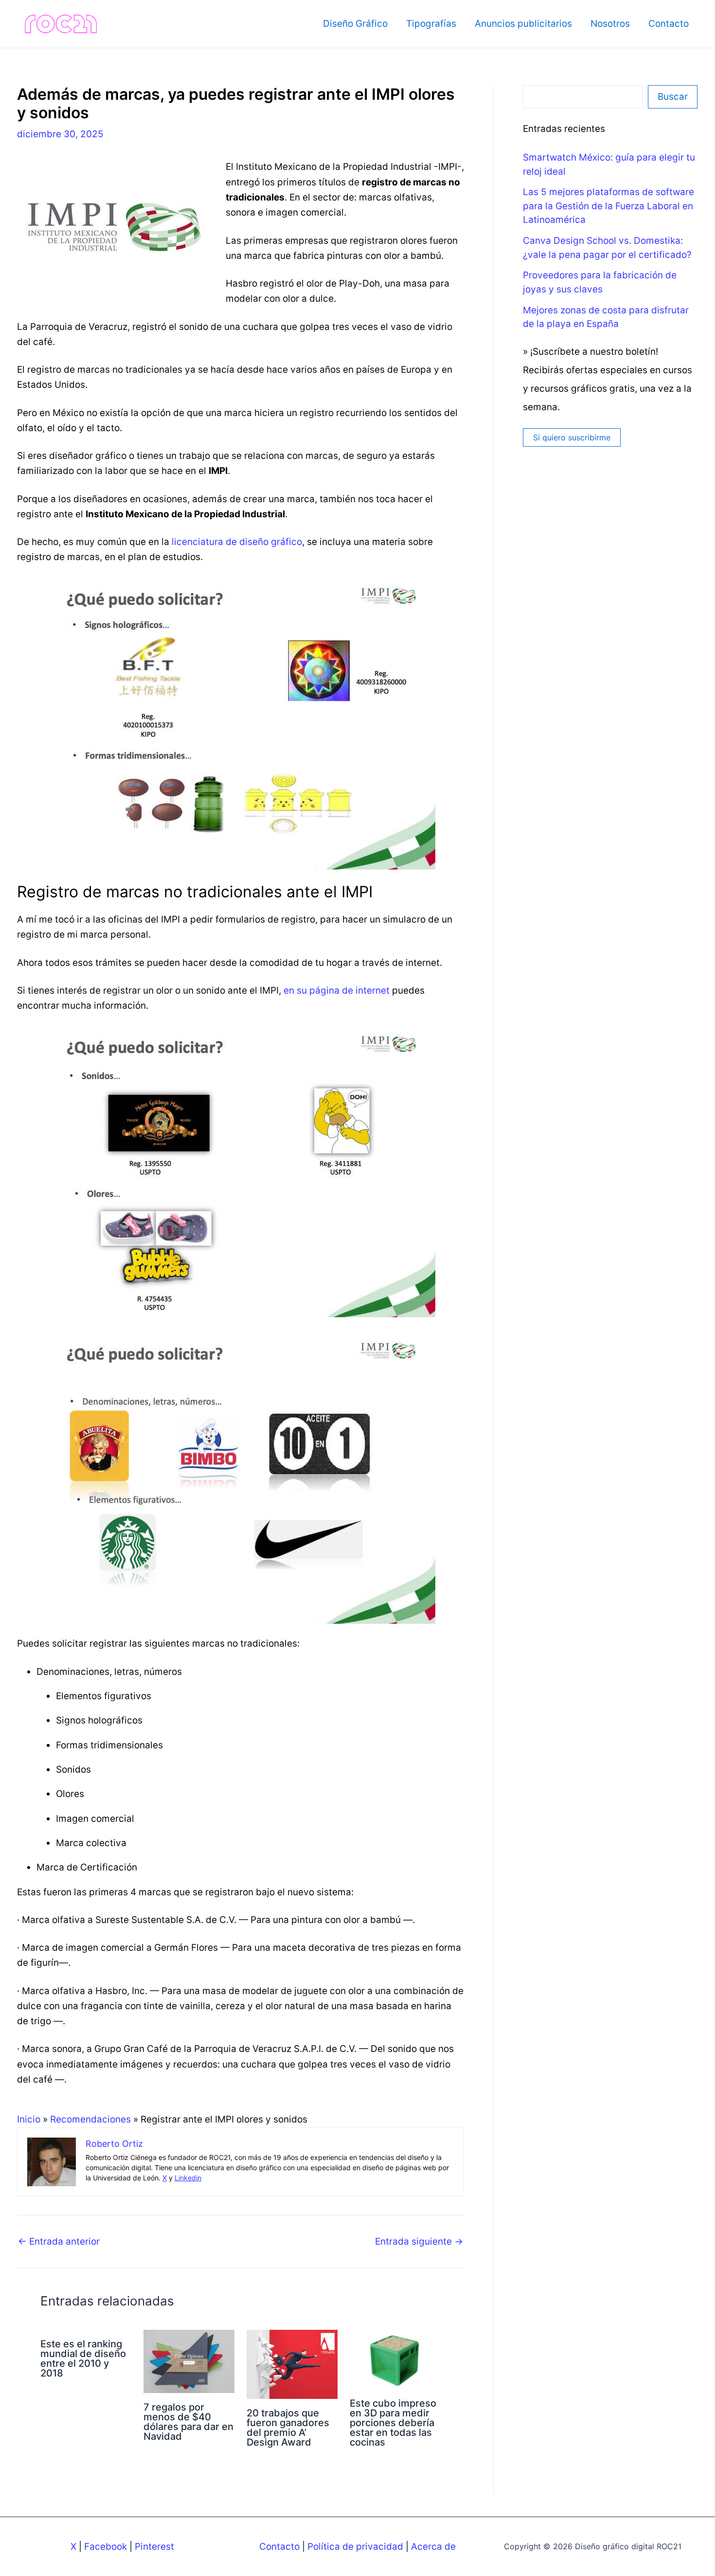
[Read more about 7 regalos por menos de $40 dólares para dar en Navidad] (189, 2361)
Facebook (106, 2547)
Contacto (669, 24)
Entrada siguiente (419, 2241)
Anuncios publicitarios (523, 24)
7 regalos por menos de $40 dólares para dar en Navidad (188, 2422)
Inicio (29, 2119)
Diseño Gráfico (355, 24)
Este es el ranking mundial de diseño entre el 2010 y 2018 (83, 2358)
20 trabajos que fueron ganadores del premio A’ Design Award (288, 2428)
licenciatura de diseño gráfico (237, 542)
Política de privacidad (355, 2547)
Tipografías (431, 24)
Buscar (673, 97)
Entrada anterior (59, 2241)
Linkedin (188, 2178)
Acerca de (433, 2547)
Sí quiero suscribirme (572, 437)
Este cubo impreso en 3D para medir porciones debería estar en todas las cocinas (393, 2423)
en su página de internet (337, 990)
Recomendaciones (90, 2119)
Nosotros (610, 24)
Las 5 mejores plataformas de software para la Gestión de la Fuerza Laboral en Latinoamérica (608, 206)
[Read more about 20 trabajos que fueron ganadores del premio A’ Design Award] (292, 2364)
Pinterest (154, 2547)
